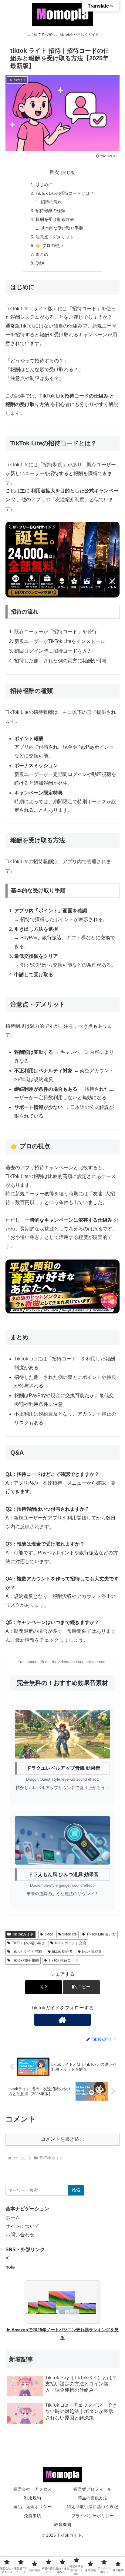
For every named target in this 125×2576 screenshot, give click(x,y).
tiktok (49, 1934)
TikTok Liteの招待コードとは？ (65, 193)
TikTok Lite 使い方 (101, 1934)
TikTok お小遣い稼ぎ (29, 1943)
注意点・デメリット (55, 237)
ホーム (13, 2217)
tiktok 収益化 (92, 1952)
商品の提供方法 (93, 2498)
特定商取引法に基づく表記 (93, 2507)
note (10, 2267)
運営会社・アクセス (32, 2489)
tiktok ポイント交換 (71, 1943)
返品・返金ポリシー (32, 2507)
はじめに (44, 185)
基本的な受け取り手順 (62, 228)
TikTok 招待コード (63, 1960)
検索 (76, 2190)
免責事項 (32, 2516)
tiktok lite (70, 1934)
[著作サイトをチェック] (62, 2020)
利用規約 (32, 2498)
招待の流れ (51, 202)
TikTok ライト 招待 (27, 1952)
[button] (81, 1987)
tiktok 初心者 (62, 1952)
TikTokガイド (23, 1934)
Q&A (40, 263)
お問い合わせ (20, 2235)
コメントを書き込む (62, 2139)
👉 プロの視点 (49, 245)
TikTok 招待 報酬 (25, 1960)
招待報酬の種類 (50, 211)
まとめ (42, 254)
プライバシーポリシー (93, 2516)
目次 (54, 172)
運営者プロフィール (93, 2489)
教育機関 (62, 2524)
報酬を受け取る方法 (55, 219)
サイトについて (22, 2226)
